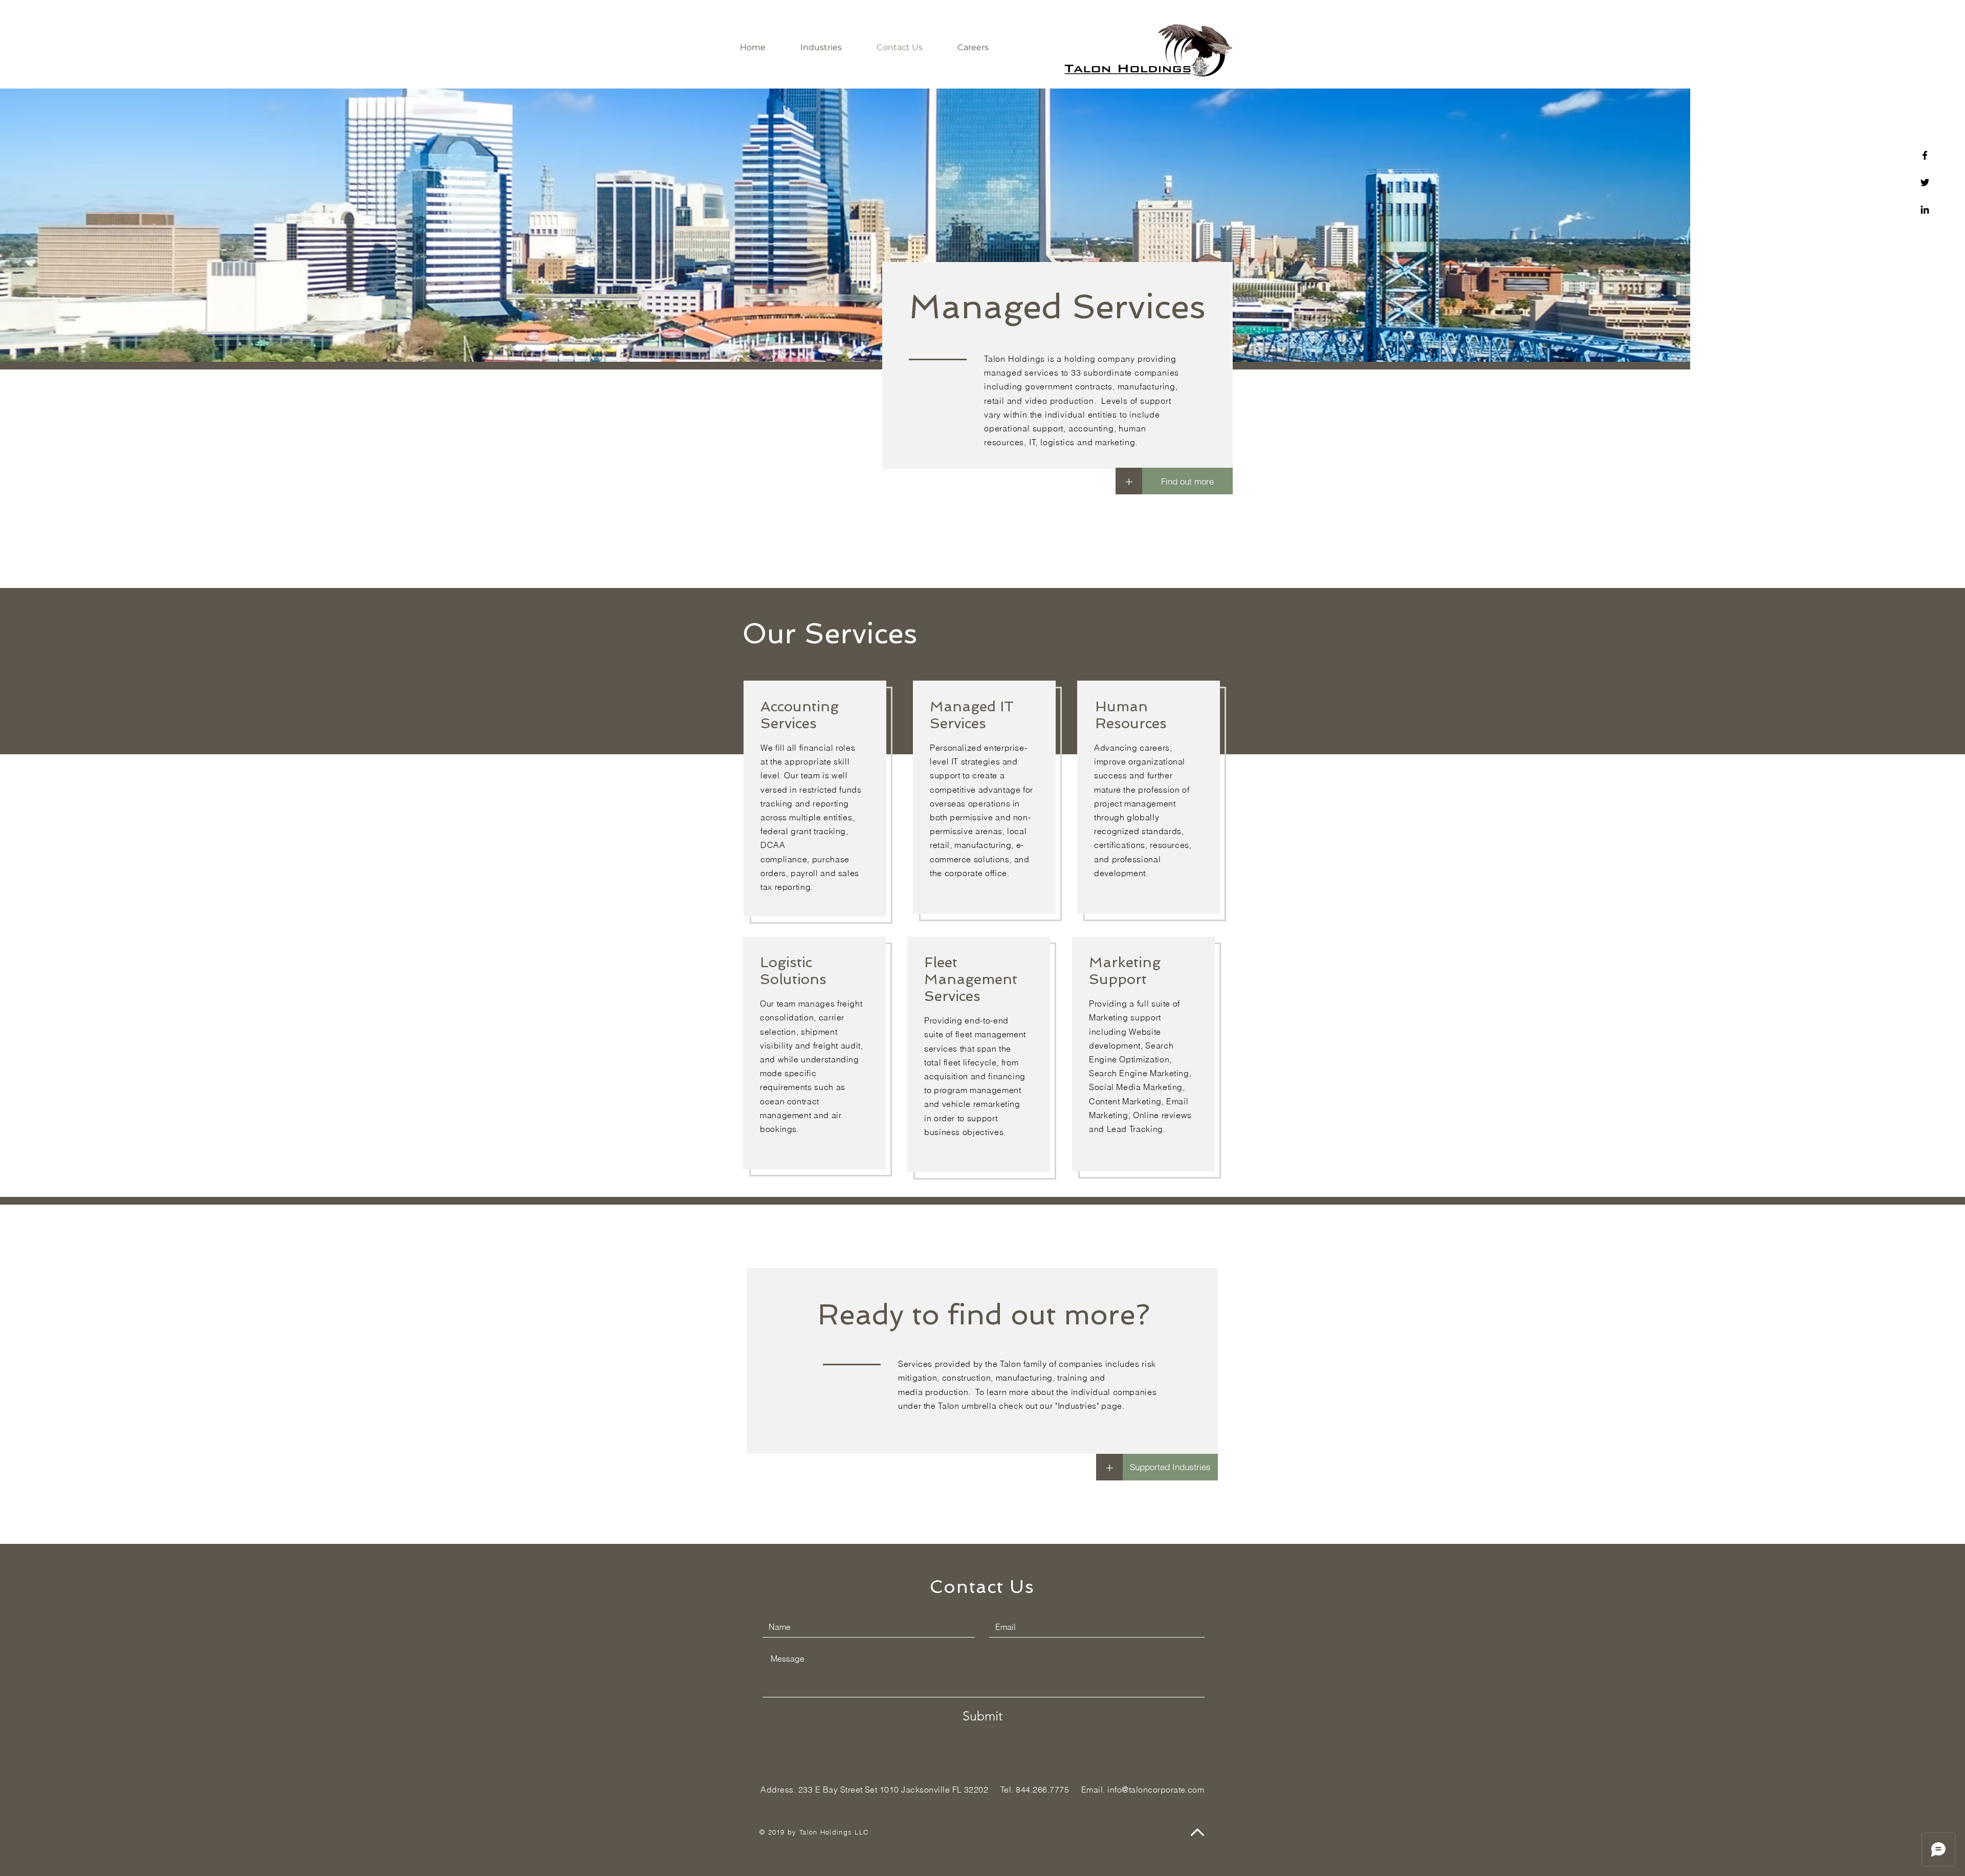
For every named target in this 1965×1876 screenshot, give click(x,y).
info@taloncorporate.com (1156, 1790)
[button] (1109, 1467)
